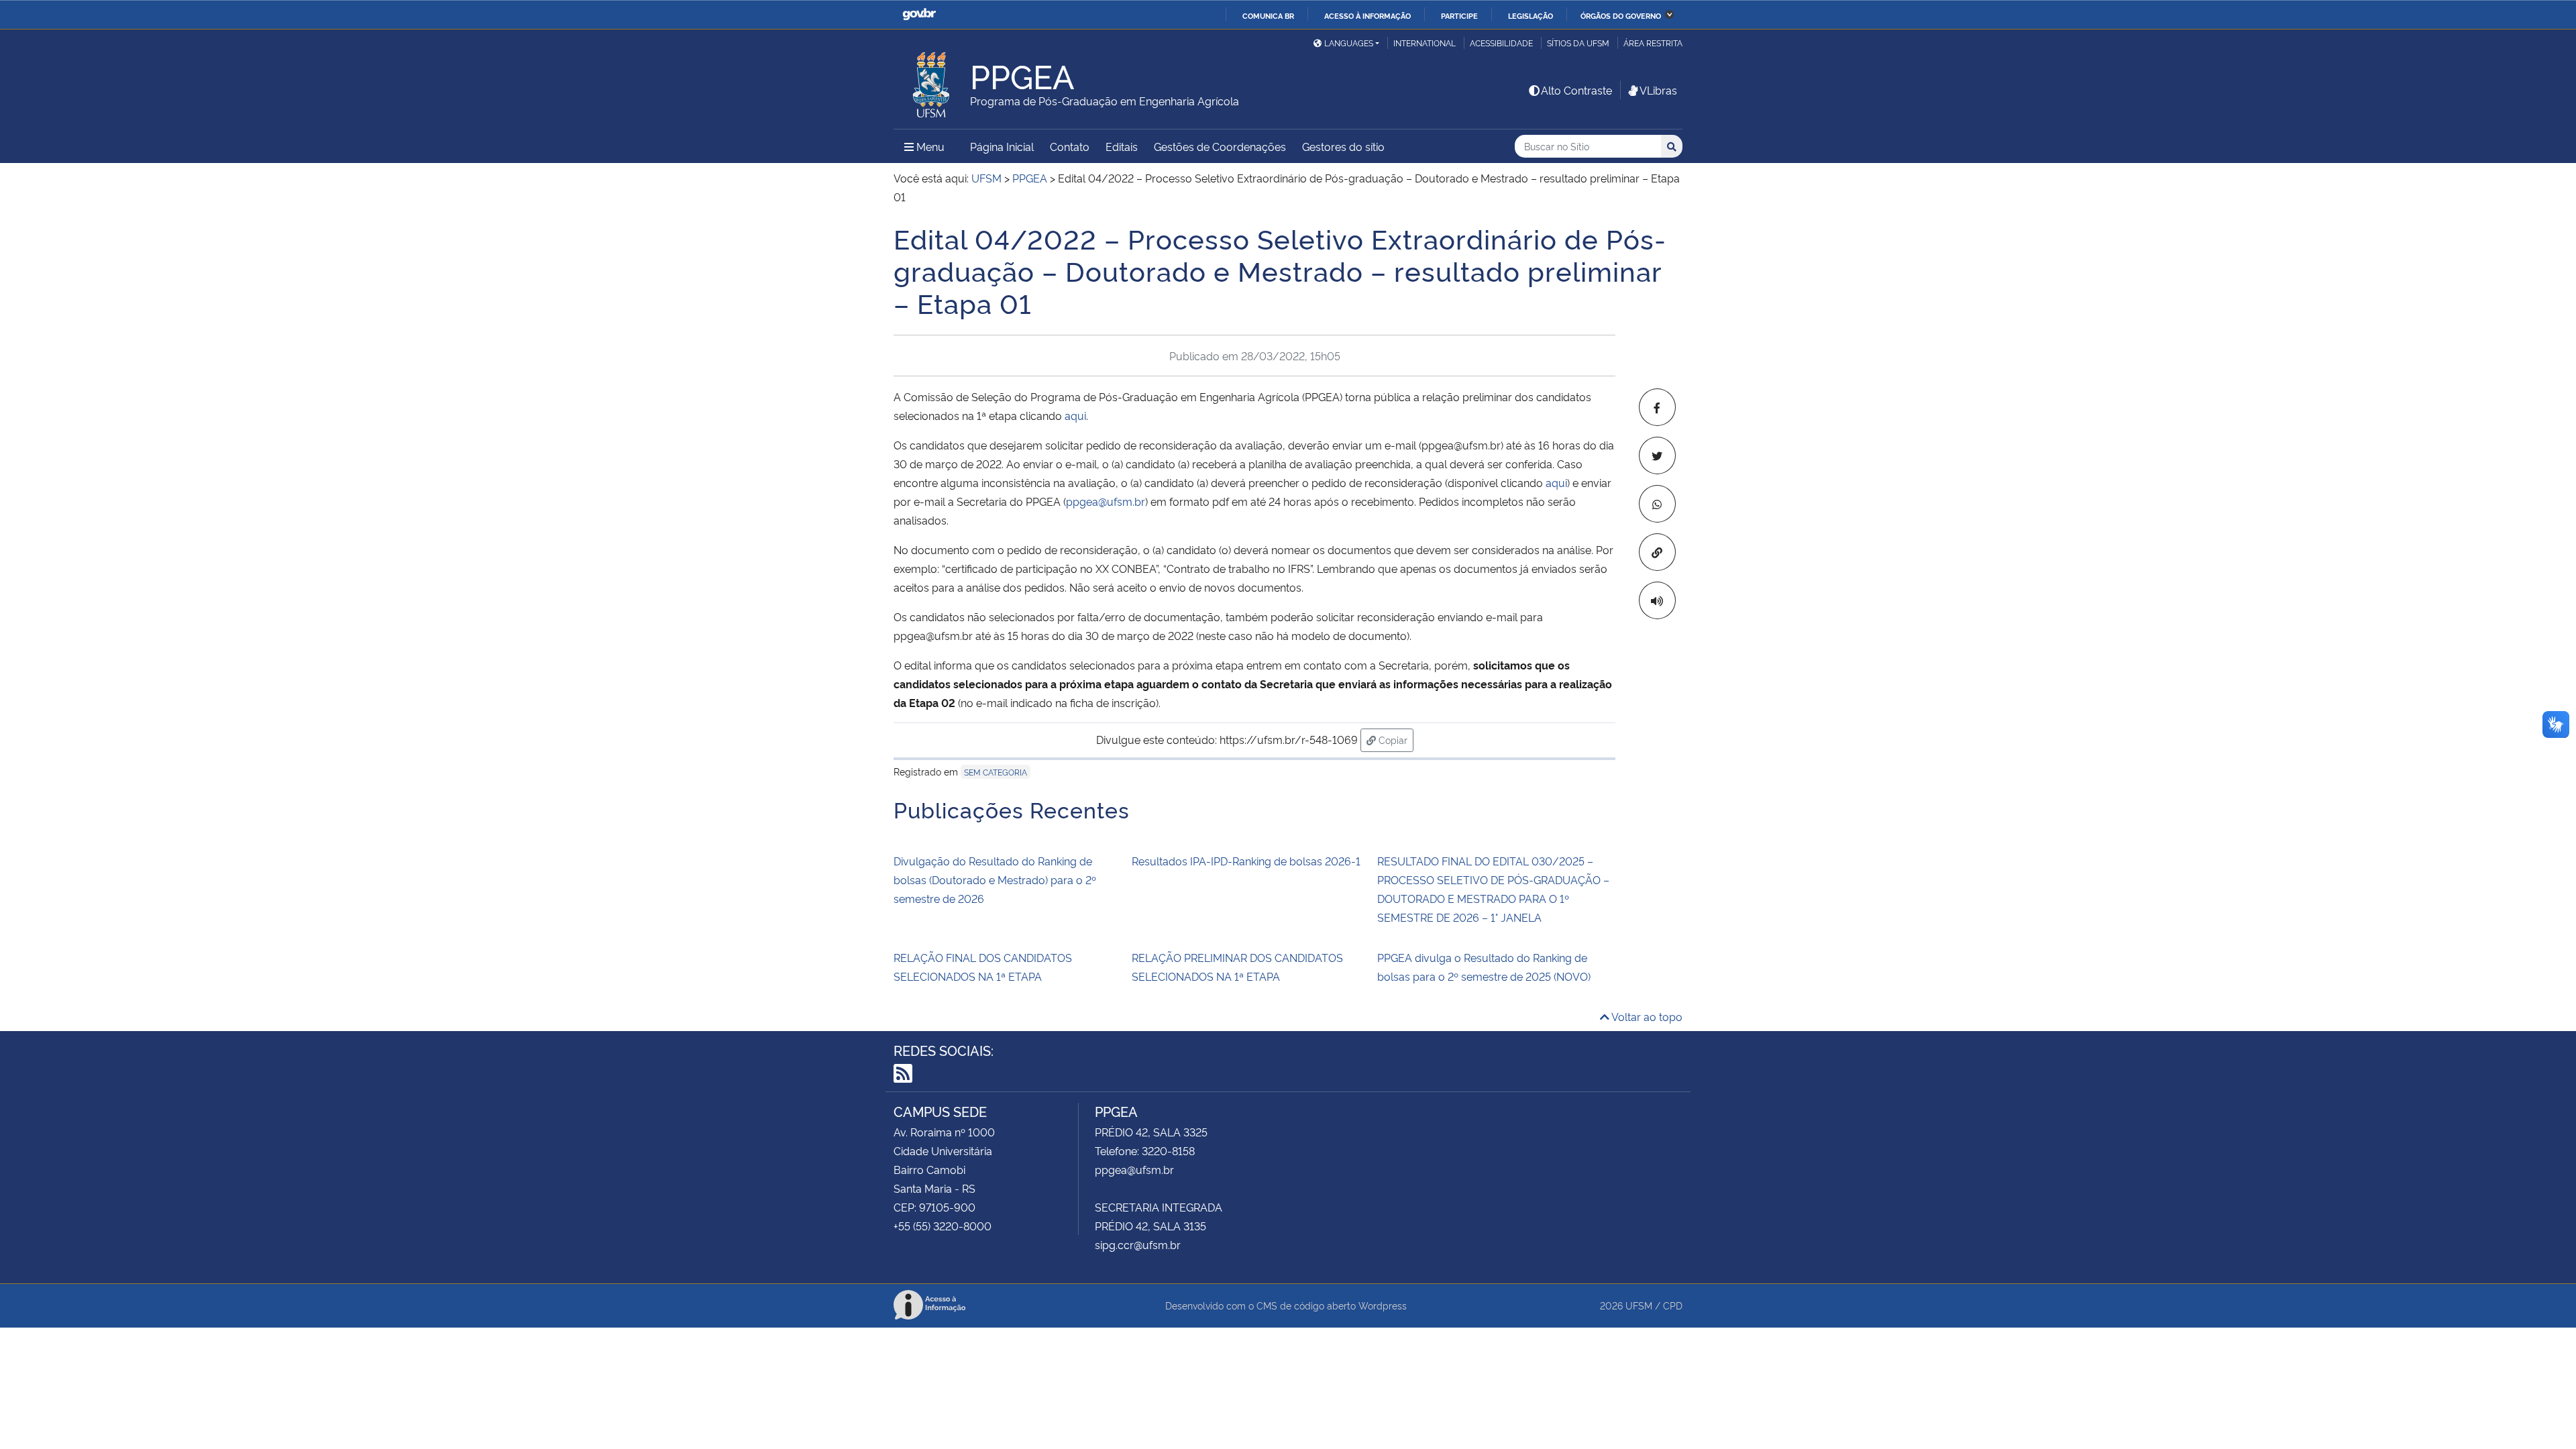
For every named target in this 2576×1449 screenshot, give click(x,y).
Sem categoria (996, 772)
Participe (1459, 15)
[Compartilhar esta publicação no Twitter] (1657, 455)
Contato (1070, 146)
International (1425, 43)
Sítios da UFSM (1578, 43)
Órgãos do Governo (1621, 15)
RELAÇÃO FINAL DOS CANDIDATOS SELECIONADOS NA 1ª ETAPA (983, 967)
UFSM (1639, 1305)
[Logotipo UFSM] (932, 81)
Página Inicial (1002, 146)
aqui (1075, 415)
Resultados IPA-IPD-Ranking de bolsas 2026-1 (1247, 861)
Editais (1122, 146)
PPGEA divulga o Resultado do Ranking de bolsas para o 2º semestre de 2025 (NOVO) (1484, 967)
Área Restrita (1653, 43)
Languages (1349, 43)
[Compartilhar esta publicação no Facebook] (1657, 407)
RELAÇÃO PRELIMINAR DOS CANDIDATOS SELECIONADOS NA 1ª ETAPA (1237, 967)
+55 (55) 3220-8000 (943, 1226)
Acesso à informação (1367, 15)
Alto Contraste (1576, 90)
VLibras (1658, 90)
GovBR (919, 14)
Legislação (1531, 15)
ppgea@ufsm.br (1106, 501)
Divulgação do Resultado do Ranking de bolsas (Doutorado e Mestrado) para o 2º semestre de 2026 (995, 879)
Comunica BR (1268, 15)
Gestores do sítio (1343, 146)
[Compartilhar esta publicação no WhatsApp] (1657, 504)
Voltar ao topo (1646, 1016)
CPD (1673, 1305)
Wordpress (1383, 1305)
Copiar (1395, 739)
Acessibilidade (1501, 43)
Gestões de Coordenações (1220, 146)
